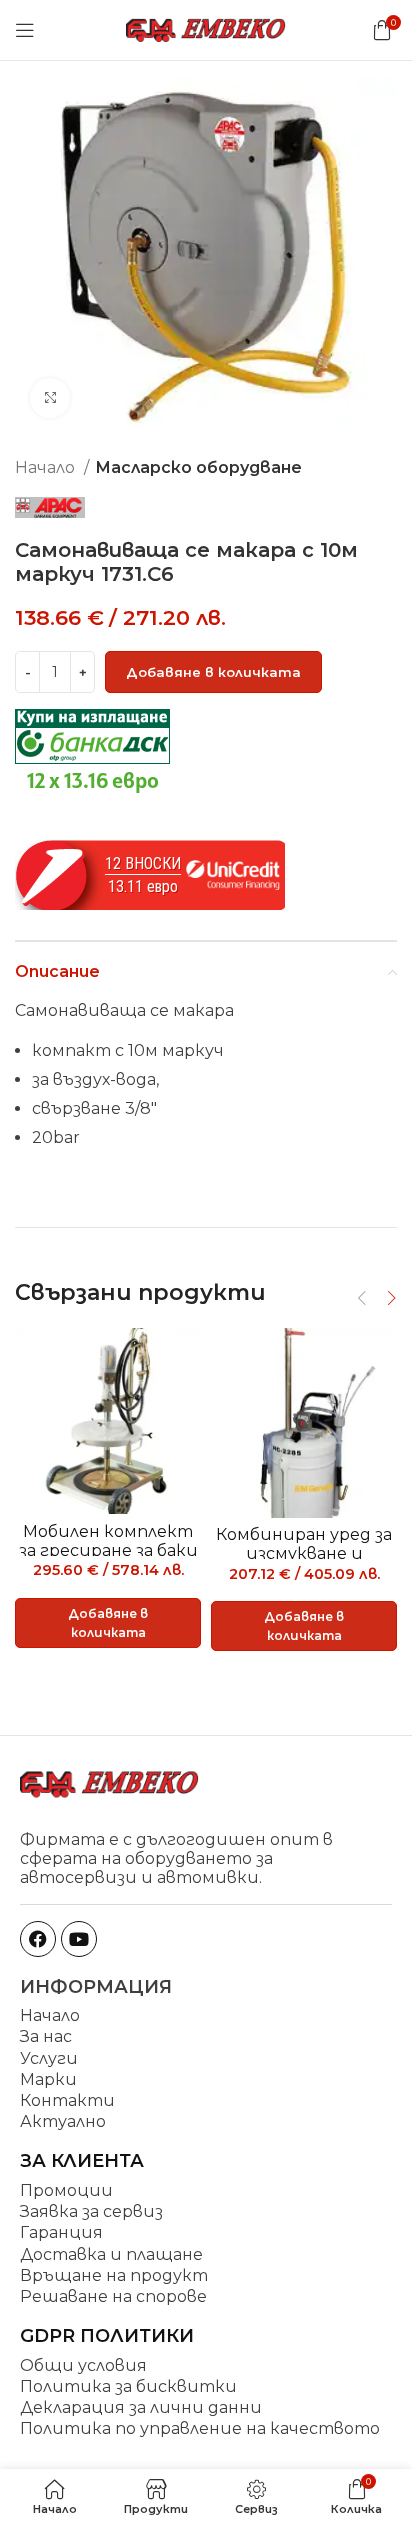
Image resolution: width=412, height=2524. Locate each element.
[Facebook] (38, 1939)
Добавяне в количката (213, 672)
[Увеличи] (50, 398)
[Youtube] (79, 1939)
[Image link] (109, 1782)
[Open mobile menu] (25, 30)
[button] (108, 1623)
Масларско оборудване (198, 467)
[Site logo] (206, 28)
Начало (47, 467)
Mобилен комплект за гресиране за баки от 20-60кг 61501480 (108, 1551)
